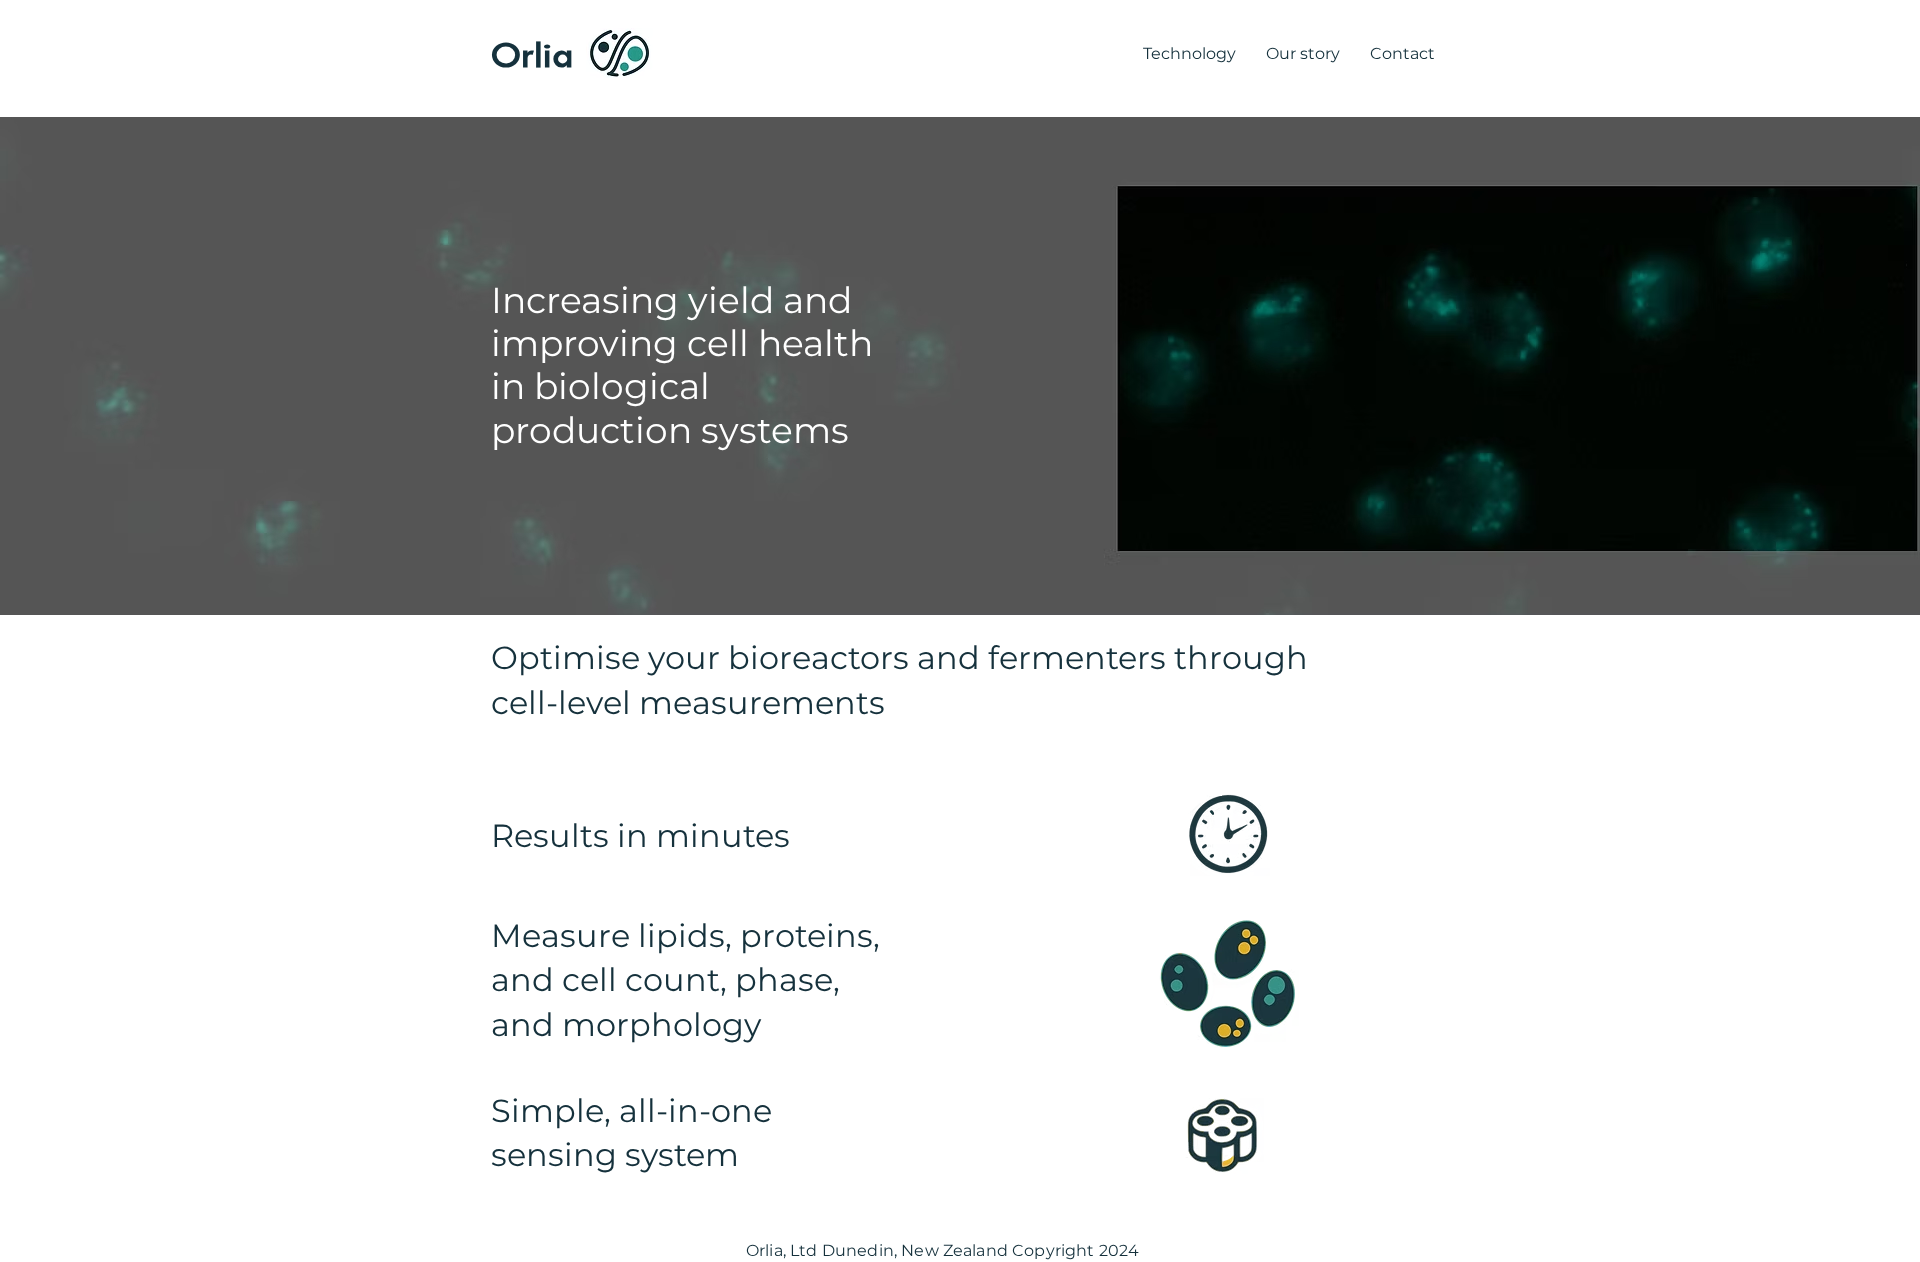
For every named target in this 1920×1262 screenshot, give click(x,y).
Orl (517, 53)
